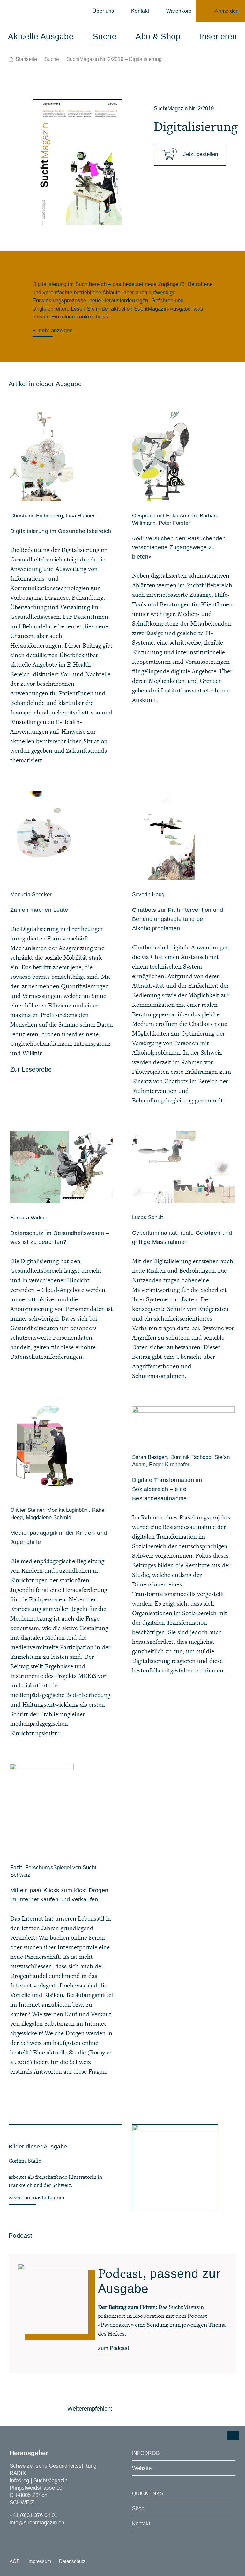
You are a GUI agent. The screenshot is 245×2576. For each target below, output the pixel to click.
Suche (52, 59)
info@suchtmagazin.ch (37, 2523)
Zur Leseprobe (31, 1069)
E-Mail (174, 2409)
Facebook (121, 2409)
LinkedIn (156, 2409)
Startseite (26, 59)
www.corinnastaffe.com (36, 2198)
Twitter (139, 2409)
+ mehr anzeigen (52, 330)
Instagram (13, 2535)
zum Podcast (114, 2348)
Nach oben (233, 2435)
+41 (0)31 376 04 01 (33, 2515)
